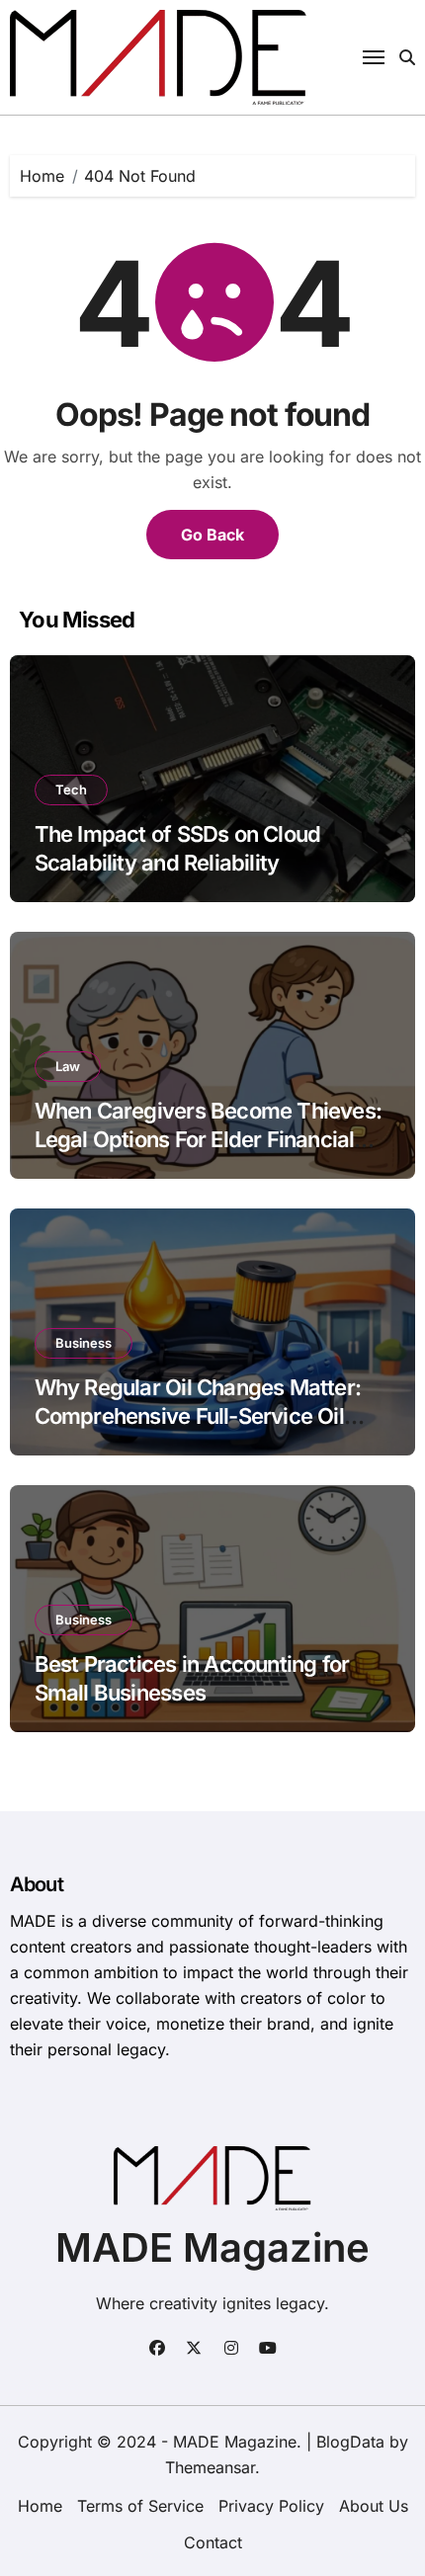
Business (84, 1343)
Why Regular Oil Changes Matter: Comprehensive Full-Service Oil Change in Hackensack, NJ (198, 1415)
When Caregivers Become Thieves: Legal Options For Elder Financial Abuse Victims (208, 1139)
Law (68, 1066)
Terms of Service (140, 2506)
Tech (71, 789)
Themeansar (210, 2467)
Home (40, 2506)
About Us (374, 2506)
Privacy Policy (271, 2506)
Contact (213, 2542)
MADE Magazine (212, 2247)
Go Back (212, 535)
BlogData (350, 2442)
